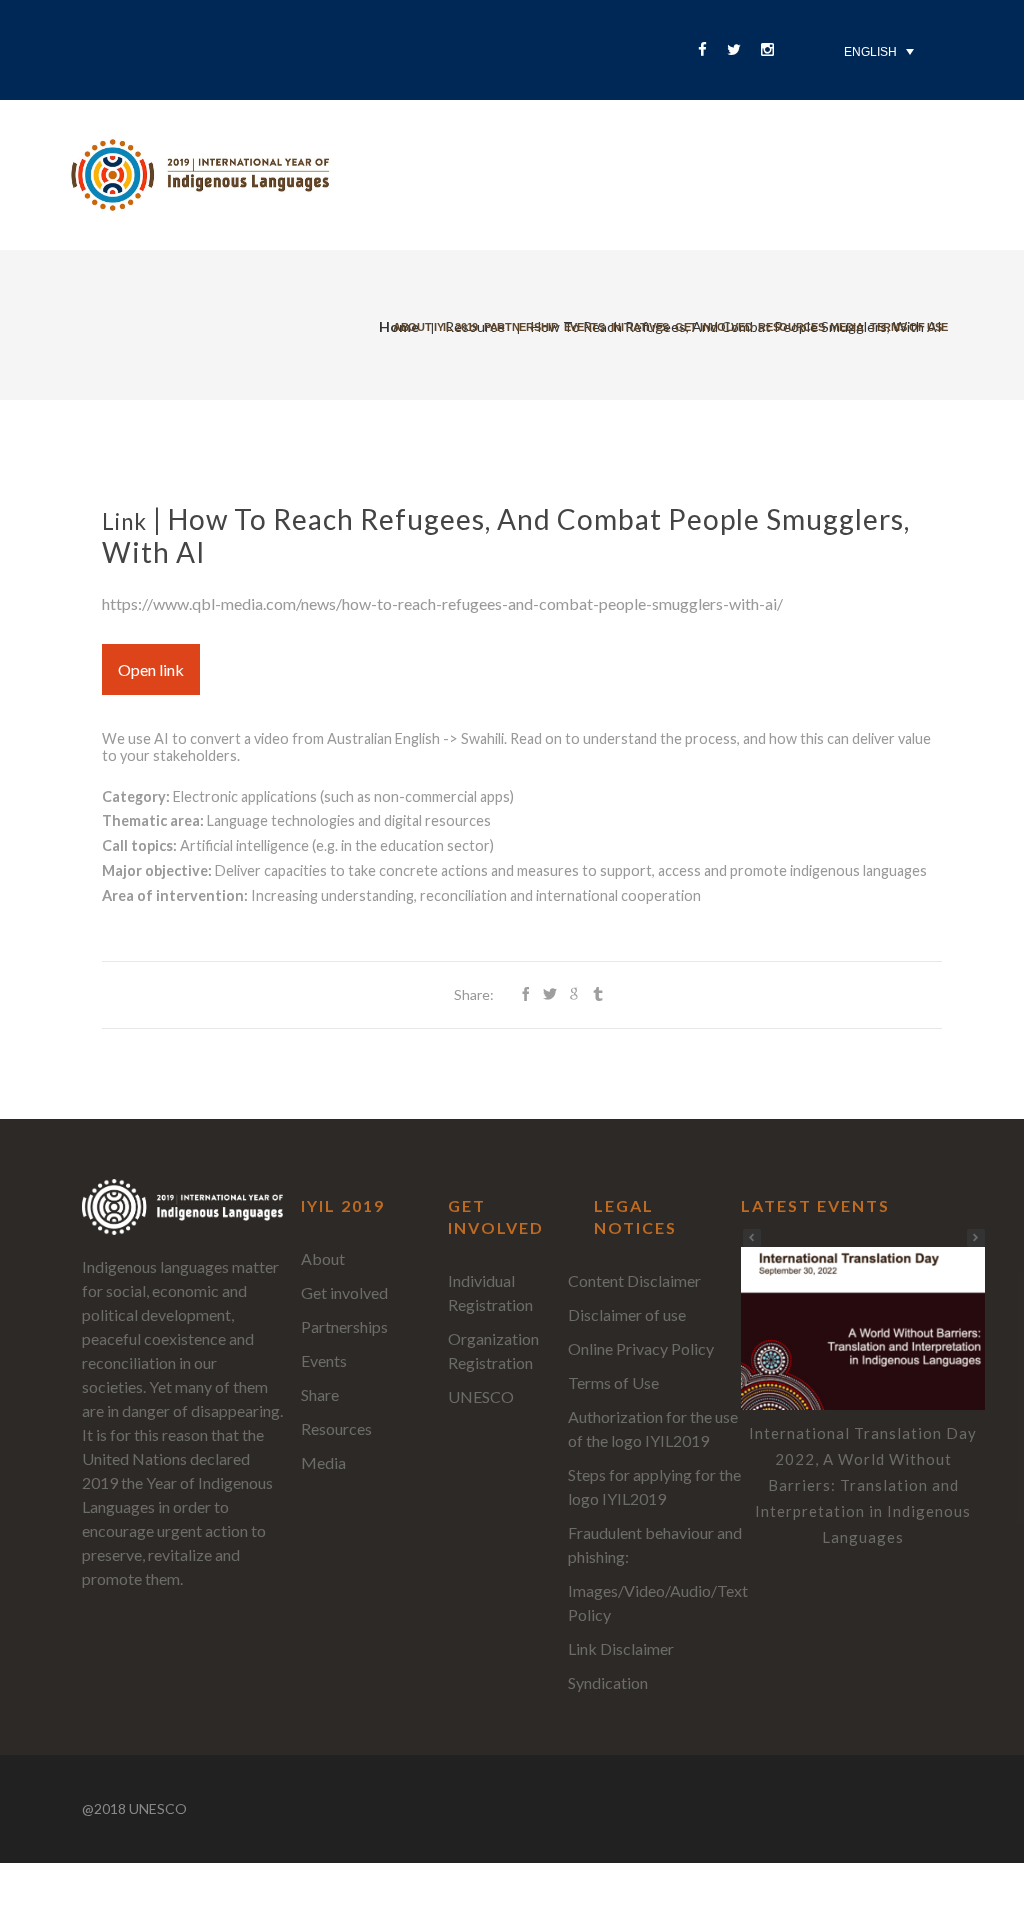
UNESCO (481, 1396)
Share (320, 1394)
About (323, 1258)
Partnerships (344, 1326)
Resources (791, 327)
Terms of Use (613, 1382)
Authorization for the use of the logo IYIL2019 (653, 1428)
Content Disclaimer (634, 1280)
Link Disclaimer (621, 1648)
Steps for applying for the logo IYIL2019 (654, 1486)
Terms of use (909, 327)
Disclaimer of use (627, 1314)
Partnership (520, 327)
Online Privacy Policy (641, 1348)
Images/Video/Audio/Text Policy (658, 1602)
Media (846, 327)
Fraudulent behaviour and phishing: (655, 1544)
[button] (976, 1238)
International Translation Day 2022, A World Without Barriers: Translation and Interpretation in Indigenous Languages (863, 1485)
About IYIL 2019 (435, 327)
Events (584, 327)
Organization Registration (493, 1350)
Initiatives (640, 327)
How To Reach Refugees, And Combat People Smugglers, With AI (506, 535)
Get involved (713, 327)
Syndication (608, 1682)
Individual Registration (490, 1292)
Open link (151, 669)
